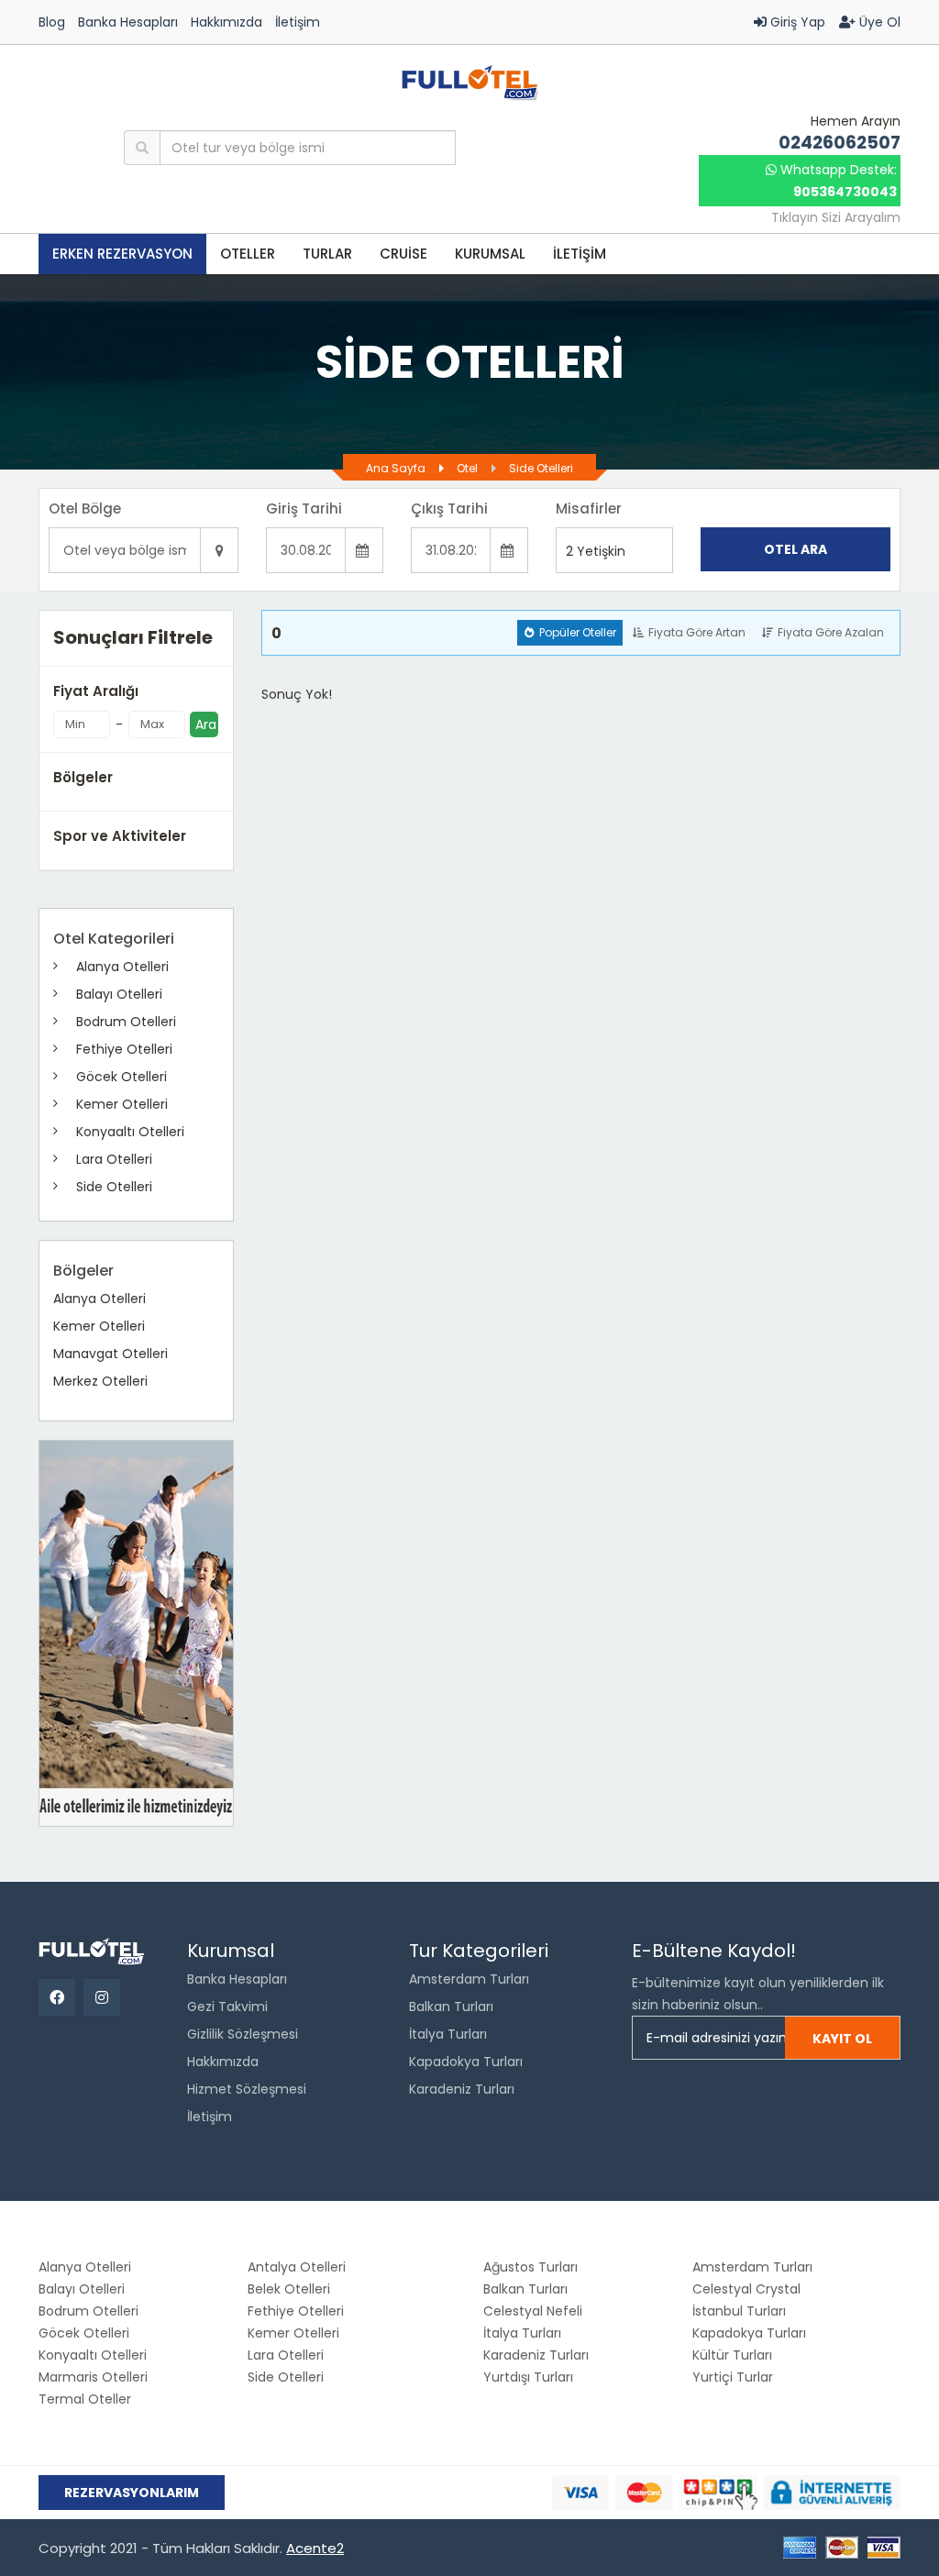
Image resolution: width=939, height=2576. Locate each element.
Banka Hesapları (128, 22)
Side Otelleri (541, 468)
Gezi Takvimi (227, 2007)
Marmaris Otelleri (93, 2377)
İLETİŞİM (580, 254)
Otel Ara (795, 549)
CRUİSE (403, 254)
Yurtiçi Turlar (733, 2377)
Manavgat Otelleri (110, 1354)
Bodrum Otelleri (126, 1022)
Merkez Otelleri (100, 1381)
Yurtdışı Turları (528, 2377)
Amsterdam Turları (469, 1979)
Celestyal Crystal (746, 2289)
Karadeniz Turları (462, 2089)
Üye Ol (878, 22)
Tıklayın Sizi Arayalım (836, 217)
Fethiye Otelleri (124, 1049)
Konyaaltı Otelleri (130, 1132)
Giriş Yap (796, 22)
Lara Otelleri (114, 1159)
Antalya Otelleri (297, 2267)
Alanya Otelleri (122, 967)
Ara (206, 724)
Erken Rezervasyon (122, 254)
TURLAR (327, 254)
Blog (52, 22)
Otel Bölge (85, 509)
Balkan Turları (451, 2007)
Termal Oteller (85, 2399)
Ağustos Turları (530, 2267)
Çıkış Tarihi (449, 509)
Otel (467, 468)
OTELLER (248, 254)
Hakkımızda (226, 22)
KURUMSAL (490, 254)
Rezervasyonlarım (132, 2493)
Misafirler (589, 509)
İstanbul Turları (739, 2311)
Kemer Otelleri (122, 1104)
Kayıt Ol (842, 2039)
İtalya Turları (448, 2034)
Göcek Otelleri (122, 1077)
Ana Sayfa (396, 468)
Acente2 (315, 2548)
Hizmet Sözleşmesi (247, 2089)
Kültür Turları (732, 2355)
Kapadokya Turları (466, 2062)
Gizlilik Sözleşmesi (243, 2034)
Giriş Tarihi (304, 509)
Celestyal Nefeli (533, 2311)
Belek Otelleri (289, 2289)
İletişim (298, 22)
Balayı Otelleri (119, 994)
